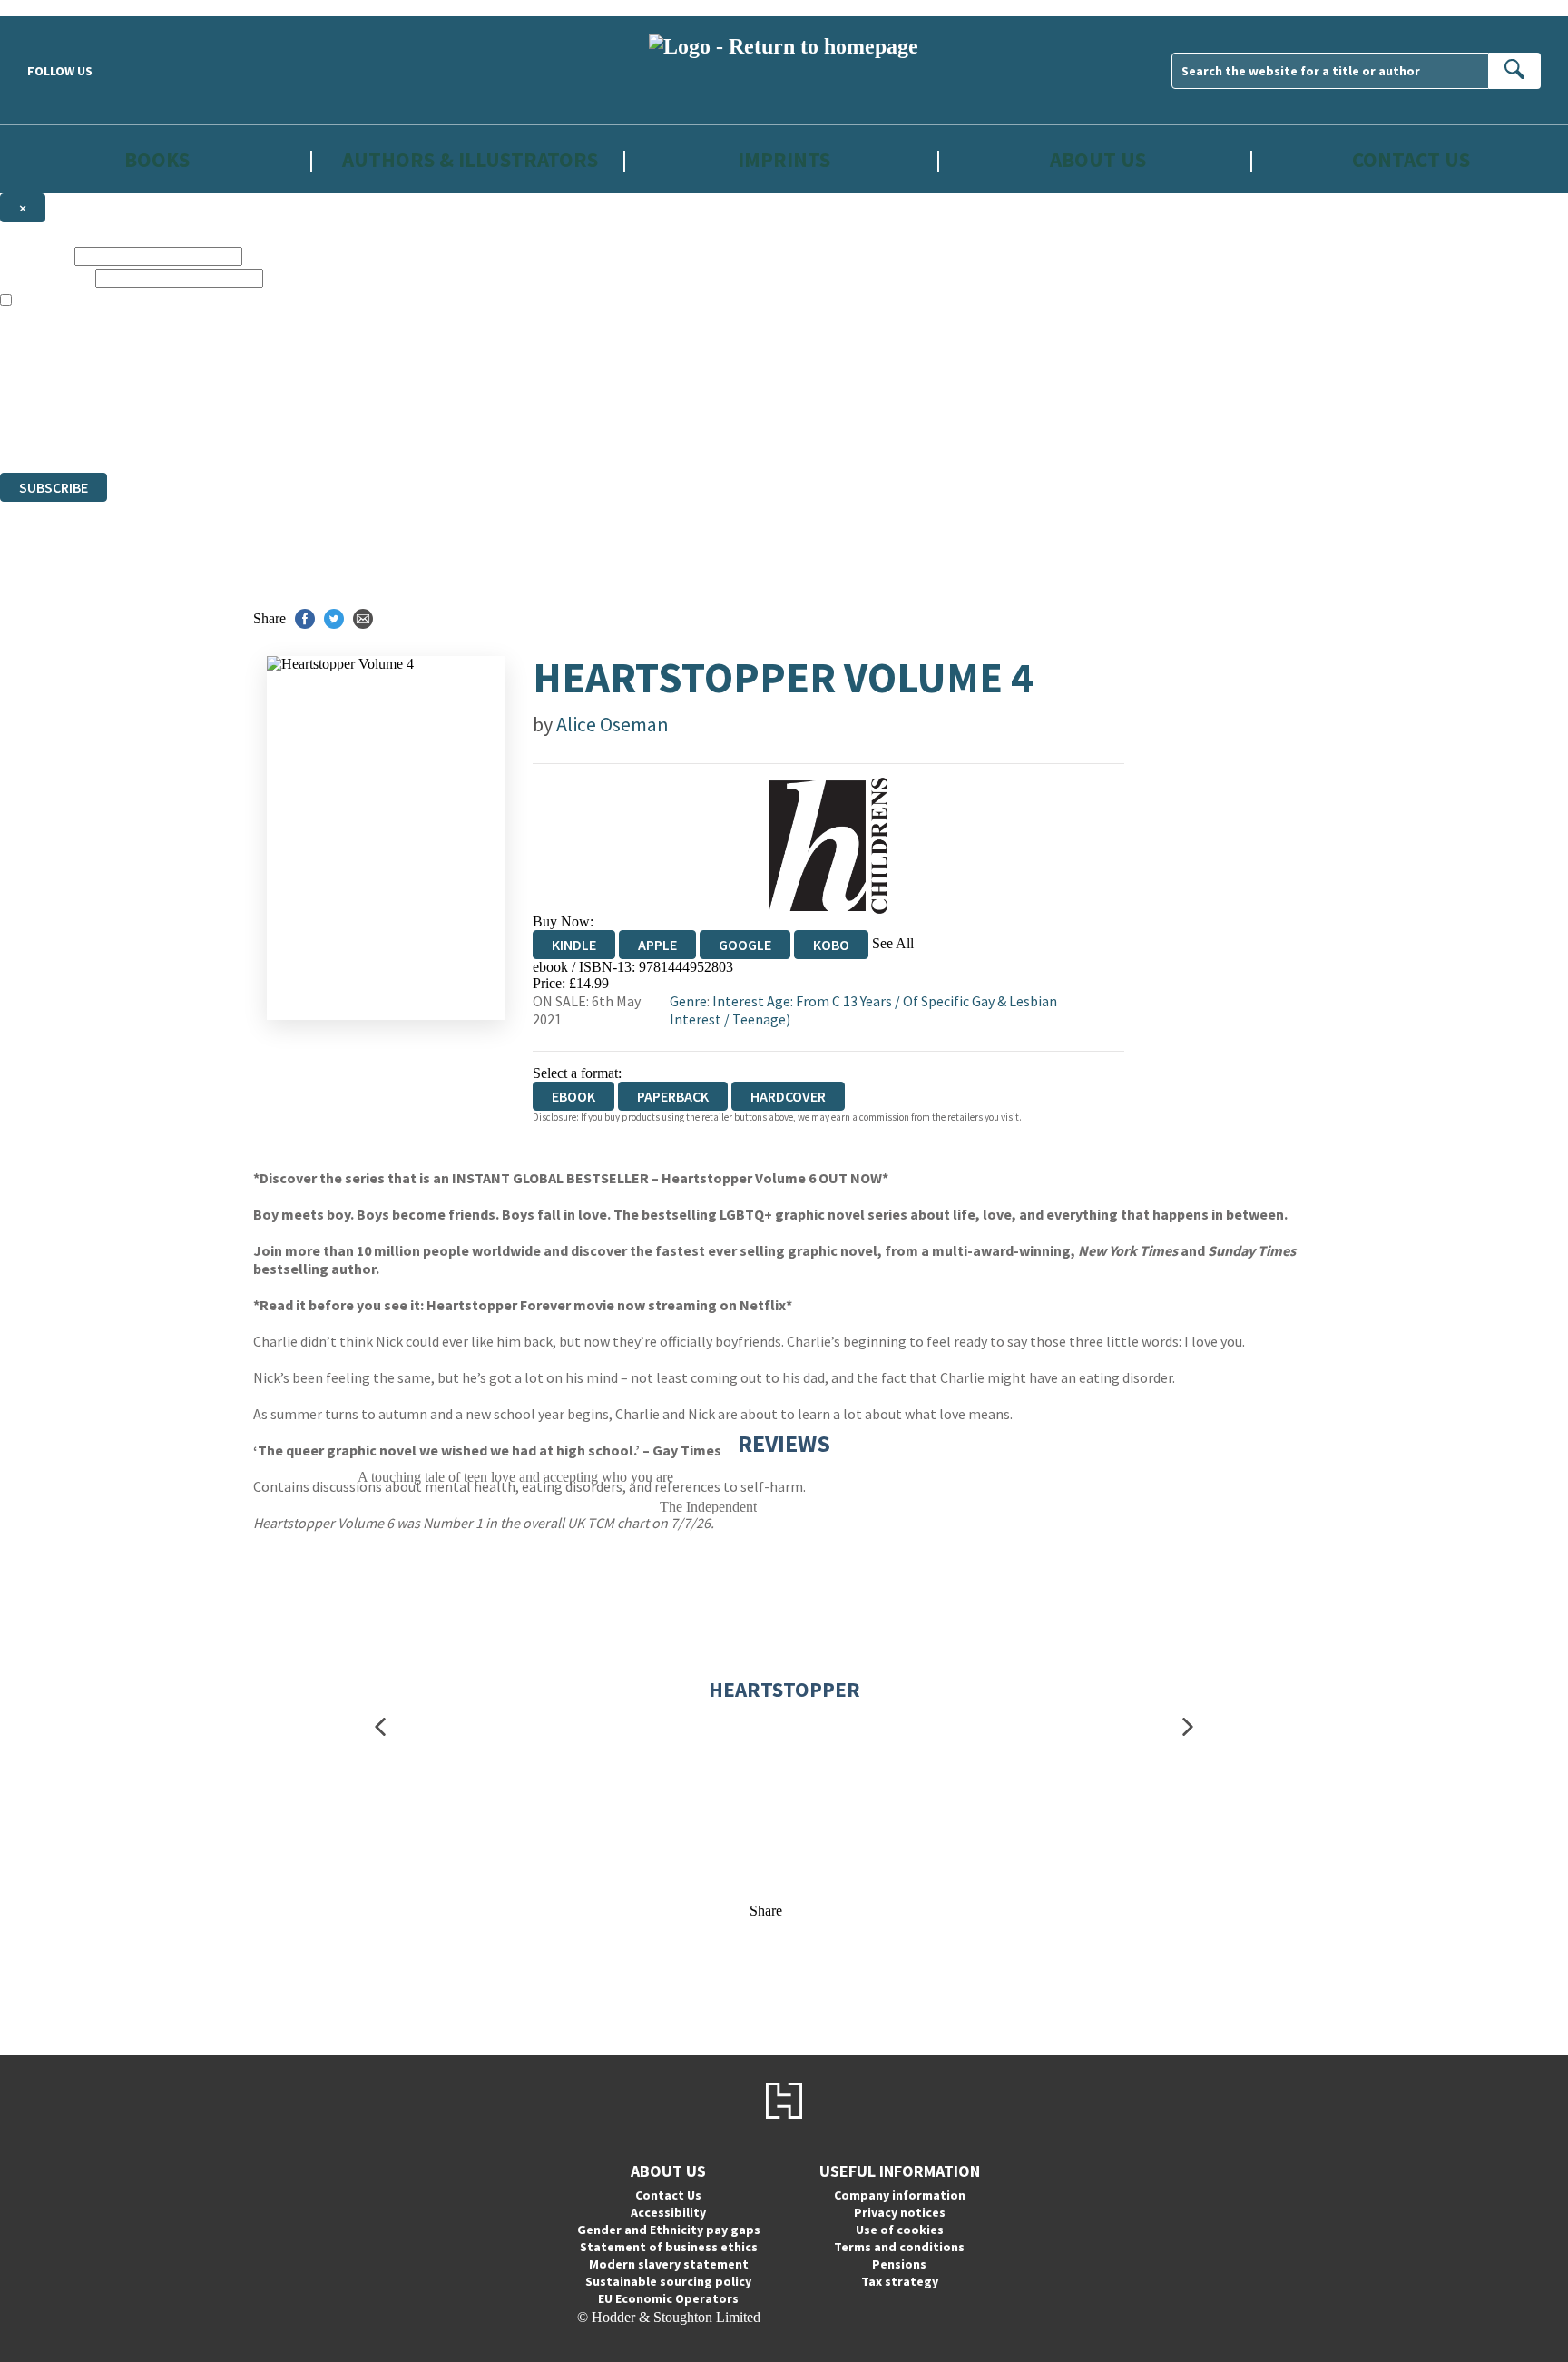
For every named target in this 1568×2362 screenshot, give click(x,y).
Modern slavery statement (669, 2264)
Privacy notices (900, 2212)
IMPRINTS (784, 159)
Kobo (831, 945)
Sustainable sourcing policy (668, 2281)
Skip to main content (59, 8)
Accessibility (668, 2212)
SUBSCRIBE (54, 487)
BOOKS (157, 159)
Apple (657, 945)
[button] (380, 1727)
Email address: (46, 277)
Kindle (574, 945)
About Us (1098, 159)
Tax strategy (900, 2281)
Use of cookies (900, 2230)
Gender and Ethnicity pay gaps (669, 2230)
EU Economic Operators (668, 2298)
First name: (35, 255)
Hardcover (788, 1096)
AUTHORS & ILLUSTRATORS (470, 159)
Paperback (673, 1096)
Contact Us (1411, 159)
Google (745, 945)
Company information (900, 2195)
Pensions (899, 2264)
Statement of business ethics (669, 2247)
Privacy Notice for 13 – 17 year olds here (345, 333)
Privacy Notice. (358, 431)
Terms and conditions (899, 2247)
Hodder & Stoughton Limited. (211, 399)
